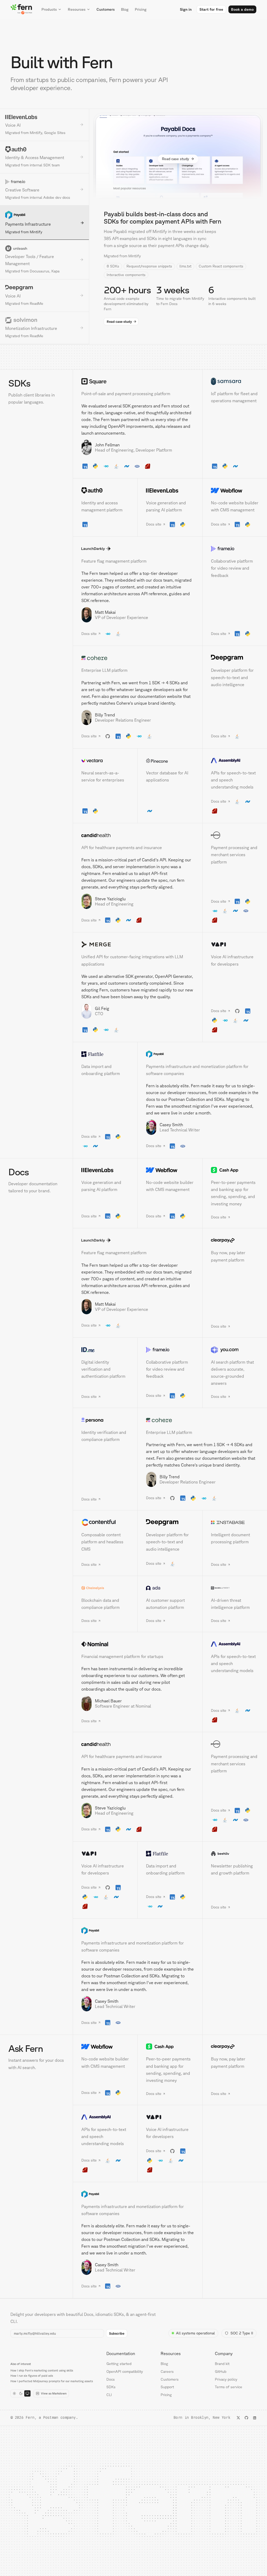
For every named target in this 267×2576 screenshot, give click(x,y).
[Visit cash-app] (235, 1170)
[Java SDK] (116, 466)
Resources (77, 9)
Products (49, 9)
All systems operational (195, 2333)
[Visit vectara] (105, 761)
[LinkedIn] (255, 2418)
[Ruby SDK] (148, 466)
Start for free (211, 9)
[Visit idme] (105, 1350)
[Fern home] (21, 9)
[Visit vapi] (235, 944)
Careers (167, 2371)
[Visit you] (235, 1350)
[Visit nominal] (138, 1644)
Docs (111, 2379)
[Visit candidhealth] (138, 835)
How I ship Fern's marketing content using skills (42, 2370)
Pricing (141, 9)
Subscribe (117, 2333)
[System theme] (27, 2393)
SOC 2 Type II (242, 2333)
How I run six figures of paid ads (32, 2376)
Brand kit (222, 2364)
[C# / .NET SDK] (127, 466)
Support (167, 2387)
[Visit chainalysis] (105, 1588)
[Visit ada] (170, 1588)
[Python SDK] (95, 466)
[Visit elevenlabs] (170, 490)
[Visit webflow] (235, 490)
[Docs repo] (237, 1011)
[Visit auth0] (105, 490)
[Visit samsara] (235, 381)
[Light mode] (14, 2393)
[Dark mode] (21, 2393)
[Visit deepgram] (235, 658)
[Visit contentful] (105, 1522)
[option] (44, 125)
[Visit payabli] (202, 1054)
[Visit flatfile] (105, 1054)
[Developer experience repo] (108, 736)
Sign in (186, 9)
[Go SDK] (106, 466)
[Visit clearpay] (235, 1240)
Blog (125, 9)
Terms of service (229, 2387)
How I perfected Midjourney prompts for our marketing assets (52, 2381)
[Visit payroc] (235, 835)
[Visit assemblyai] (235, 761)
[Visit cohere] (138, 658)
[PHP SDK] (137, 466)
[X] (238, 2418)
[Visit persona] (105, 1420)
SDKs (111, 2387)
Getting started (119, 2364)
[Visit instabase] (235, 1522)
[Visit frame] (235, 549)
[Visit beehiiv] (235, 1854)
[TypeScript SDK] (85, 466)
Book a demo (242, 9)
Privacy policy (226, 2379)
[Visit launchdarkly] (138, 549)
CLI (109, 2395)
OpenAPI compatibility (125, 2371)
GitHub (221, 2371)
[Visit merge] (138, 944)
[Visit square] (138, 381)
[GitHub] (246, 2418)
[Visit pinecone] (170, 761)
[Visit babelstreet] (235, 1588)
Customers (106, 9)
